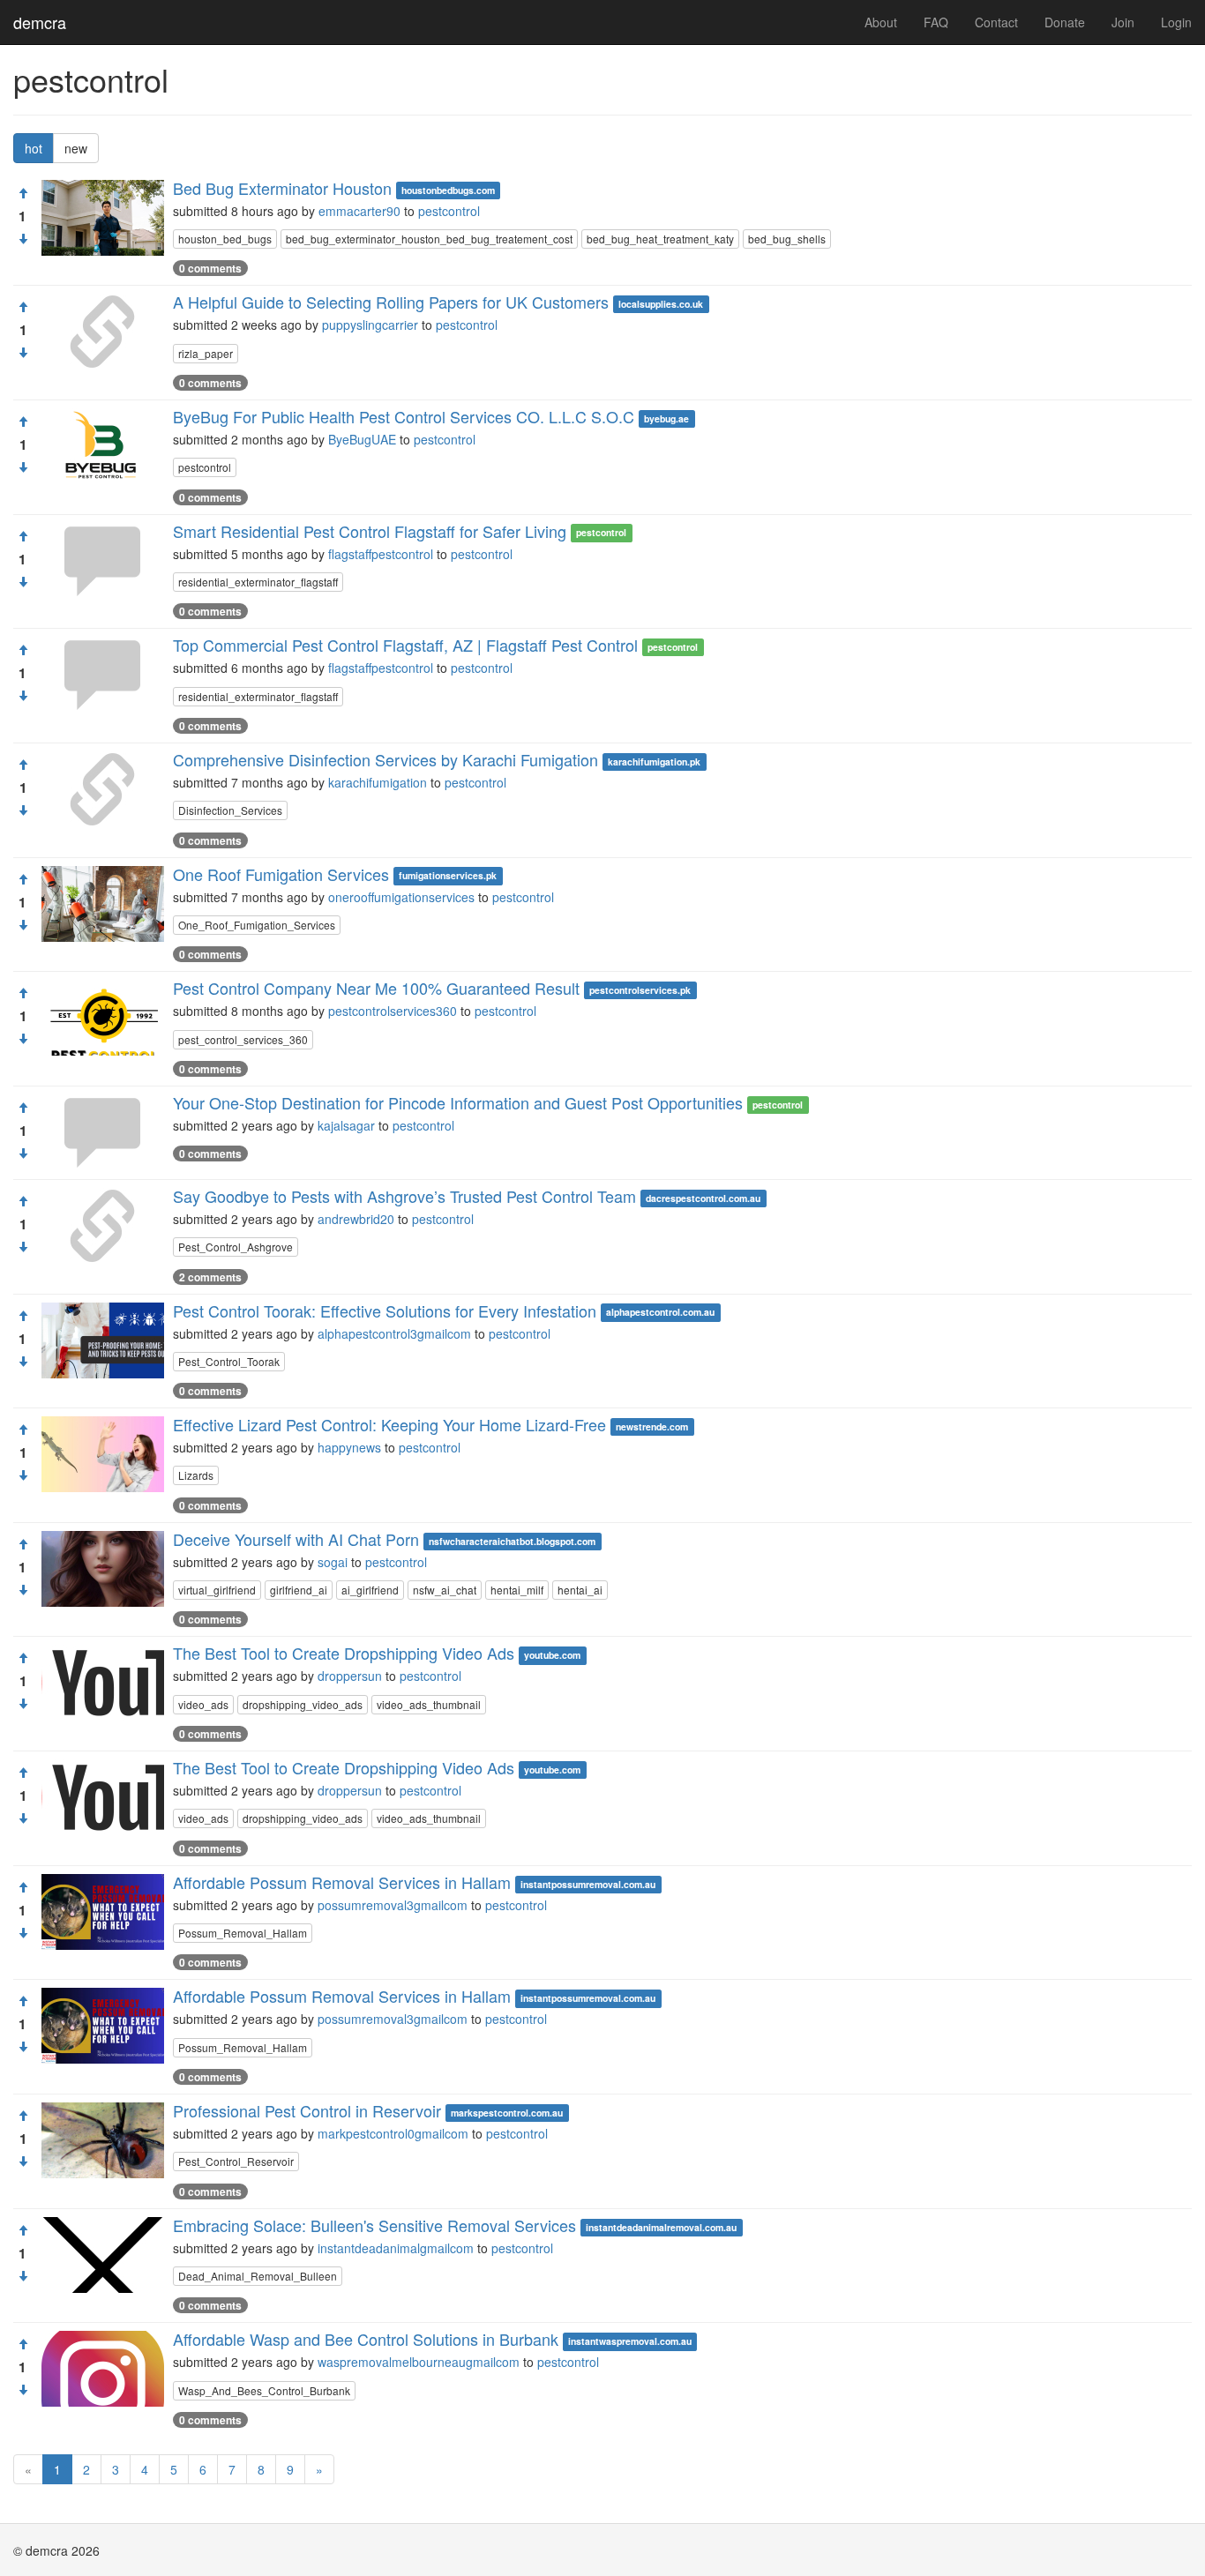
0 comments (210, 268)
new (76, 148)
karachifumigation (378, 782)
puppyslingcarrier (370, 325)
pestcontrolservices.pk (640, 990)
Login (1176, 22)
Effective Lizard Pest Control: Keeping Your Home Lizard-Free (389, 1424)
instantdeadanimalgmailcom (396, 2248)
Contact (996, 22)
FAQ (936, 22)
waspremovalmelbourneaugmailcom (419, 2362)
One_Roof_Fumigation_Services (257, 925)
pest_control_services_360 (243, 1039)
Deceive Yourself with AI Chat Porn (296, 1539)
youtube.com (552, 1655)
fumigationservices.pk (448, 876)
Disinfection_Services (230, 810)
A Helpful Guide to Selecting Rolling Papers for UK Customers (391, 302)
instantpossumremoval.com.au (588, 1884)
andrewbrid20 (356, 1219)
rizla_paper (206, 353)
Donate (1065, 22)
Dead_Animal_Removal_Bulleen (258, 2276)
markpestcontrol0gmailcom (393, 2133)
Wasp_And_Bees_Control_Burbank (264, 2390)
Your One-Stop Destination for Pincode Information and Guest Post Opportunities (458, 1102)
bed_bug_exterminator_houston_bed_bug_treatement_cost (429, 239)
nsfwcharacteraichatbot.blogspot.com (512, 1541)
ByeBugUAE (362, 439)
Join (1123, 22)
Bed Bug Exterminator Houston (282, 188)
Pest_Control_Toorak (229, 1361)
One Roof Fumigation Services (281, 874)
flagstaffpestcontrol (381, 554)
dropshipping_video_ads (303, 1704)
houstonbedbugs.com (448, 190)
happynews (349, 1447)
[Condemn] (23, 239)
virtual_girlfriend (217, 1590)
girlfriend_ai (299, 1590)
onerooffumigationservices (401, 897)
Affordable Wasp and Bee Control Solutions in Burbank (366, 2339)
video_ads (203, 1704)
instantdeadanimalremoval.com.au (661, 2227)
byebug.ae (666, 418)
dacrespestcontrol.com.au (703, 1198)
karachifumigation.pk (654, 762)
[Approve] (23, 193)
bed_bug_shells (787, 239)
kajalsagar (346, 1125)
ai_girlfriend (370, 1590)
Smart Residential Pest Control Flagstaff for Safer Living (370, 531)
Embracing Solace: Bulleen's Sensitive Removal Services (374, 2225)
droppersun (350, 1676)
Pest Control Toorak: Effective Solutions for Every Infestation (385, 1310)
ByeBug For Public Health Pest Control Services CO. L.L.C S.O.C (404, 416)
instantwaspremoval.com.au (630, 2341)
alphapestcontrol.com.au (660, 1313)
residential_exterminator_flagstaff (258, 582)
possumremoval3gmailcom (393, 1905)
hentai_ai (580, 1590)
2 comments (210, 1277)
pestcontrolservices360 (393, 1011)
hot (34, 148)
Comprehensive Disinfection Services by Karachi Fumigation (385, 759)
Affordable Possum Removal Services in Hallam (342, 1882)
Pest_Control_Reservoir (236, 2161)
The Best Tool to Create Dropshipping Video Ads (344, 1653)
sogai (333, 1562)
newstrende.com (652, 1426)
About (881, 22)
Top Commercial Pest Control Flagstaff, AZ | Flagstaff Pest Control (405, 645)
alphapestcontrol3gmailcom (394, 1333)
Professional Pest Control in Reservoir (307, 2110)
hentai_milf (517, 1590)
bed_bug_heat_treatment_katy (660, 239)
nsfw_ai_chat (445, 1590)
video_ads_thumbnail (429, 1704)
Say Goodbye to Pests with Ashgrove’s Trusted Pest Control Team (404, 1196)
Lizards (196, 1475)
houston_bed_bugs (225, 239)
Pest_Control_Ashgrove (236, 1247)
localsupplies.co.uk (661, 304)
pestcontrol (449, 211)
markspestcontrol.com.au (507, 2113)
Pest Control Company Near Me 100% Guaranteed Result (376, 988)
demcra (40, 22)
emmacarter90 (359, 211)
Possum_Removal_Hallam (243, 1933)
